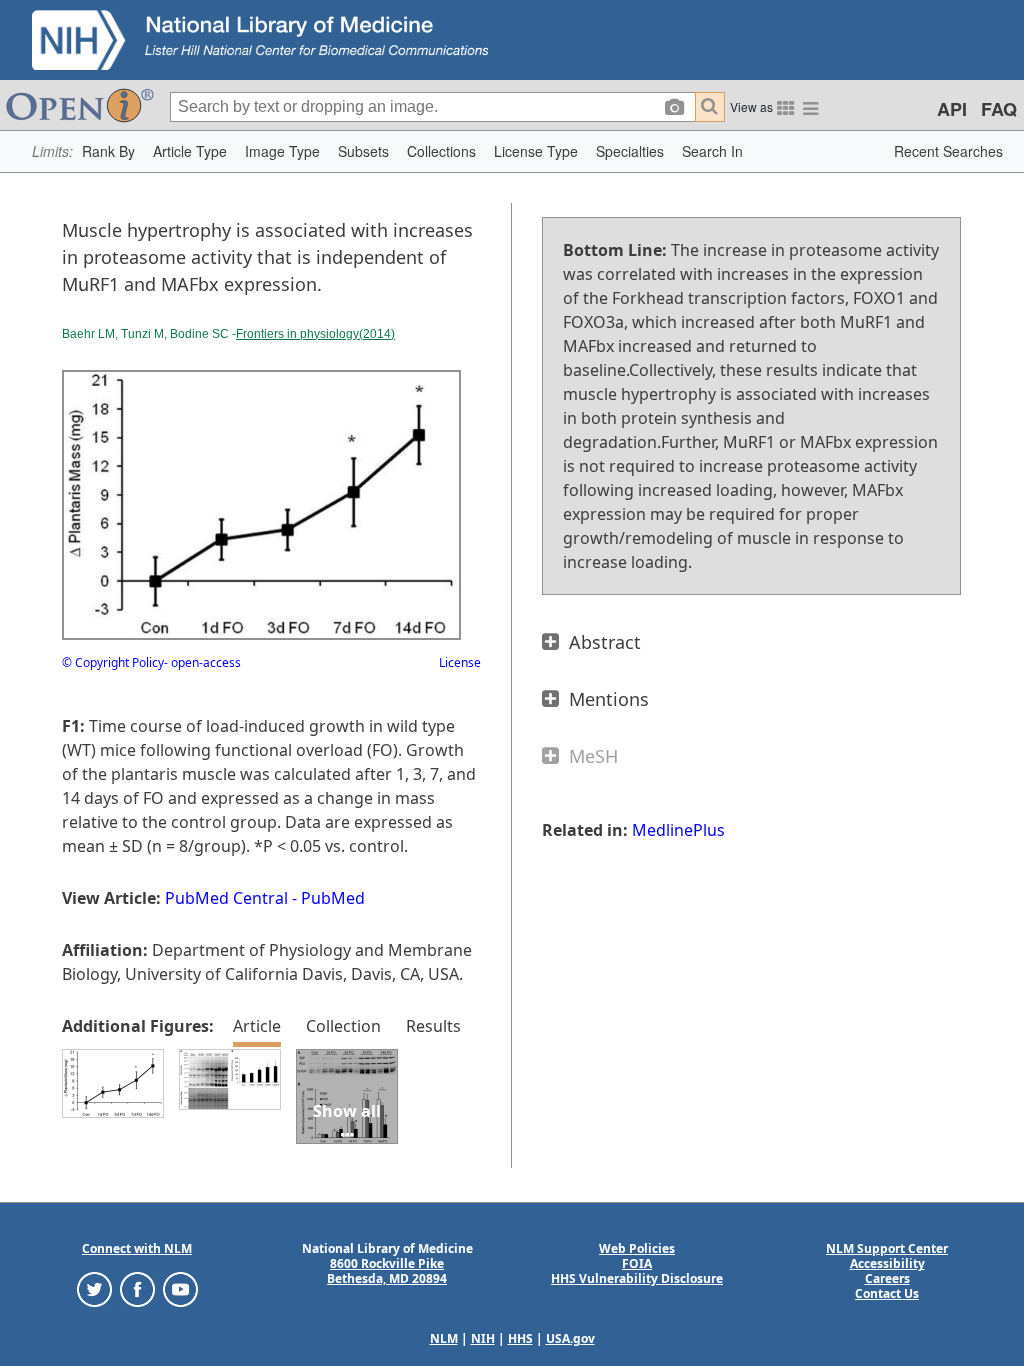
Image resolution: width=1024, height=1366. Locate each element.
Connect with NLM (137, 1248)
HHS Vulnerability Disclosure (637, 1278)
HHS (520, 1338)
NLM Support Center (887, 1248)
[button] (108, 151)
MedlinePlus (678, 830)
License (460, 662)
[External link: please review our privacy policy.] (94, 1288)
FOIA (637, 1263)
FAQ (999, 109)
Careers (887, 1278)
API (952, 109)
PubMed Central (226, 898)
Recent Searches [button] (948, 151)
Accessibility (887, 1263)
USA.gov (570, 1338)
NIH (483, 1338)
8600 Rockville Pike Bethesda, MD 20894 (387, 1271)
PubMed (333, 898)
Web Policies (637, 1248)
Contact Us (887, 1293)
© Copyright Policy (113, 662)
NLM (444, 1338)
